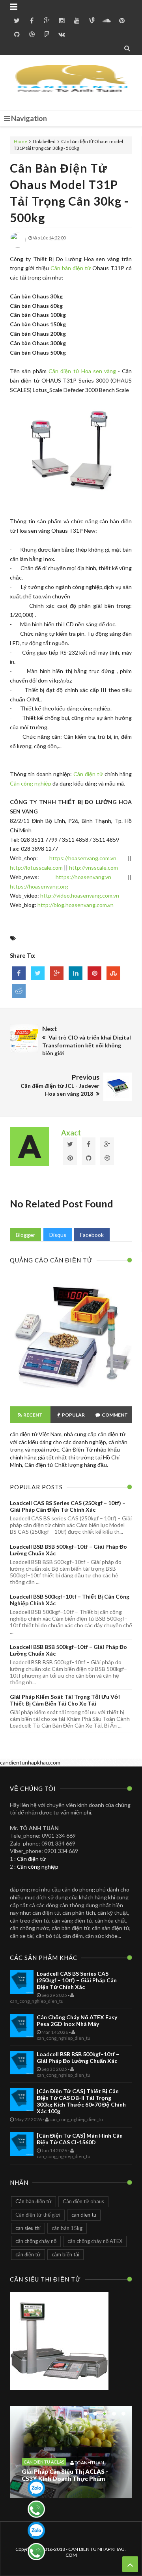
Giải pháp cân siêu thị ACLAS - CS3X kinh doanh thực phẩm (65, 2475)
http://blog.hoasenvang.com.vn (76, 905)
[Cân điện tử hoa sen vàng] (71, 1392)
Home (21, 141)
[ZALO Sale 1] (36, 2488)
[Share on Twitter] (38, 973)
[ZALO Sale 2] (36, 2530)
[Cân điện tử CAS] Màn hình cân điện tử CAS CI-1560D (80, 2139)
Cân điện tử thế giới (38, 2215)
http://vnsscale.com (93, 868)
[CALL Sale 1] (36, 2509)
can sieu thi (28, 2228)
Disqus (58, 1235)
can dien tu (84, 2215)
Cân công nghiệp (31, 783)
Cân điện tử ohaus (83, 2201)
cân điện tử (28, 2254)
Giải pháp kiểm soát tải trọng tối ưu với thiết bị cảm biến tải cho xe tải (65, 1700)
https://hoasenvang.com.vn (83, 858)
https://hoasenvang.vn (83, 877)
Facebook (92, 1235)
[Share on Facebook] (19, 973)
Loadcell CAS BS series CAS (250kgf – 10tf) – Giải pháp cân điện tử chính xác (68, 1506)
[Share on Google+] (57, 973)
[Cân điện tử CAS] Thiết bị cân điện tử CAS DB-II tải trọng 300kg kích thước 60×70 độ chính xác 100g (81, 2101)
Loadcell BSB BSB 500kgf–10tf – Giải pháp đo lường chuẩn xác (78, 2057)
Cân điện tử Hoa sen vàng (82, 371)
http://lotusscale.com (36, 868)
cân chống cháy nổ (36, 2241)
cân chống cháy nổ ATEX (95, 2241)
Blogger (25, 1235)
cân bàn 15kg (67, 2228)
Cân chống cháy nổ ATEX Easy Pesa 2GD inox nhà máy (77, 2020)
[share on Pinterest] (94, 973)
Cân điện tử (88, 774)
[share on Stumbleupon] (113, 973)
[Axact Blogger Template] (71, 83)
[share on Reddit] (19, 991)
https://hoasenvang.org (39, 886)
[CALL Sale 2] (36, 2552)
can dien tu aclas (44, 2462)
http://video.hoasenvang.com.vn (80, 895)
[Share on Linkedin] (76, 973)
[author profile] (18, 246)
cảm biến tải (65, 2254)
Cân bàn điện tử (71, 268)
